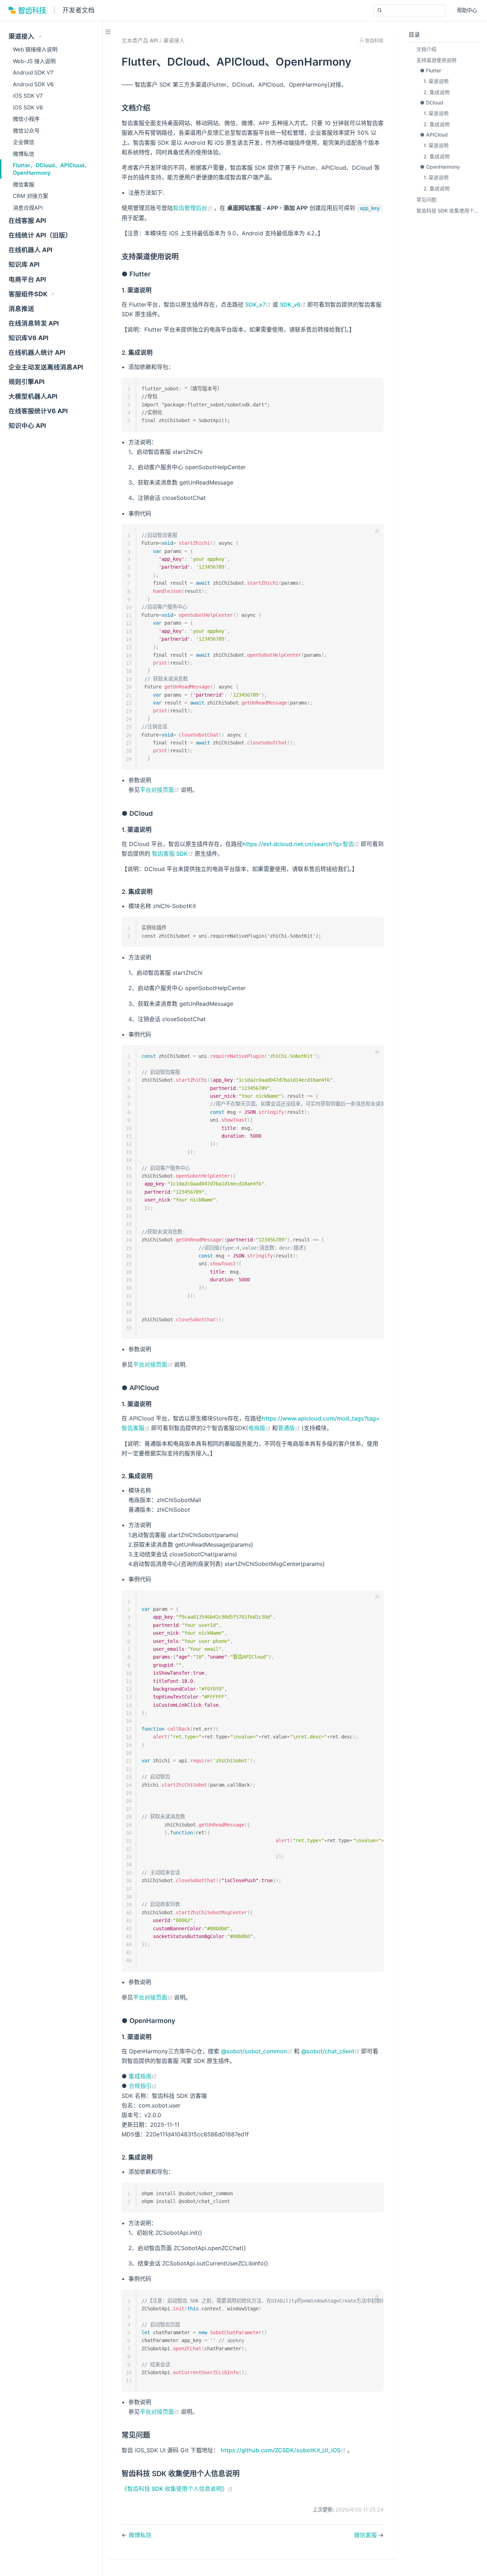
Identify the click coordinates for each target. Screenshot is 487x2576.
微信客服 (24, 185)
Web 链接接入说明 (35, 49)
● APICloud (434, 135)
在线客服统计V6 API (38, 411)
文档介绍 (426, 49)
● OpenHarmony (440, 167)
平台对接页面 (160, 790)
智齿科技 (374, 40)
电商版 (260, 1428)
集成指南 (143, 2076)
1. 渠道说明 (436, 81)
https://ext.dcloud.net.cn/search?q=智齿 (302, 844)
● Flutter (430, 70)
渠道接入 (174, 41)
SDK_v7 (259, 304)
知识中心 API (27, 426)
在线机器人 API (30, 250)
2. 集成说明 (437, 92)
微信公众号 (26, 131)
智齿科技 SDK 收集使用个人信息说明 (448, 211)
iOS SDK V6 (28, 107)
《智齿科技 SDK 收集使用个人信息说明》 (177, 2489)
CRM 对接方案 (30, 196)
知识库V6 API (29, 338)
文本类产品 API (140, 41)
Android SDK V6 (33, 84)
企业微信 (24, 142)
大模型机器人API (33, 396)
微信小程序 (26, 119)
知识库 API (24, 264)
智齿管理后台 (193, 208)
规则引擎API (27, 382)
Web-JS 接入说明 (34, 61)
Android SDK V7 (33, 73)
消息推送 (21, 309)
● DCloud (432, 103)
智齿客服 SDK (173, 854)
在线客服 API (27, 221)
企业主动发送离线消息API (46, 367)
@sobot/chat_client (331, 2051)
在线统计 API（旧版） (40, 235)
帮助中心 (468, 11)
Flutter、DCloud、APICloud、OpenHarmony (51, 169)
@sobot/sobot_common (257, 2051)
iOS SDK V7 (28, 96)
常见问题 (426, 199)
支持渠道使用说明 (436, 60)
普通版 (290, 1428)
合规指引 (143, 2086)
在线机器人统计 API (37, 352)
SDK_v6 (294, 304)
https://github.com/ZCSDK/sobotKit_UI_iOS (284, 2450)
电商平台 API (27, 279)
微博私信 (24, 154)
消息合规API (28, 208)
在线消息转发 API (34, 323)
